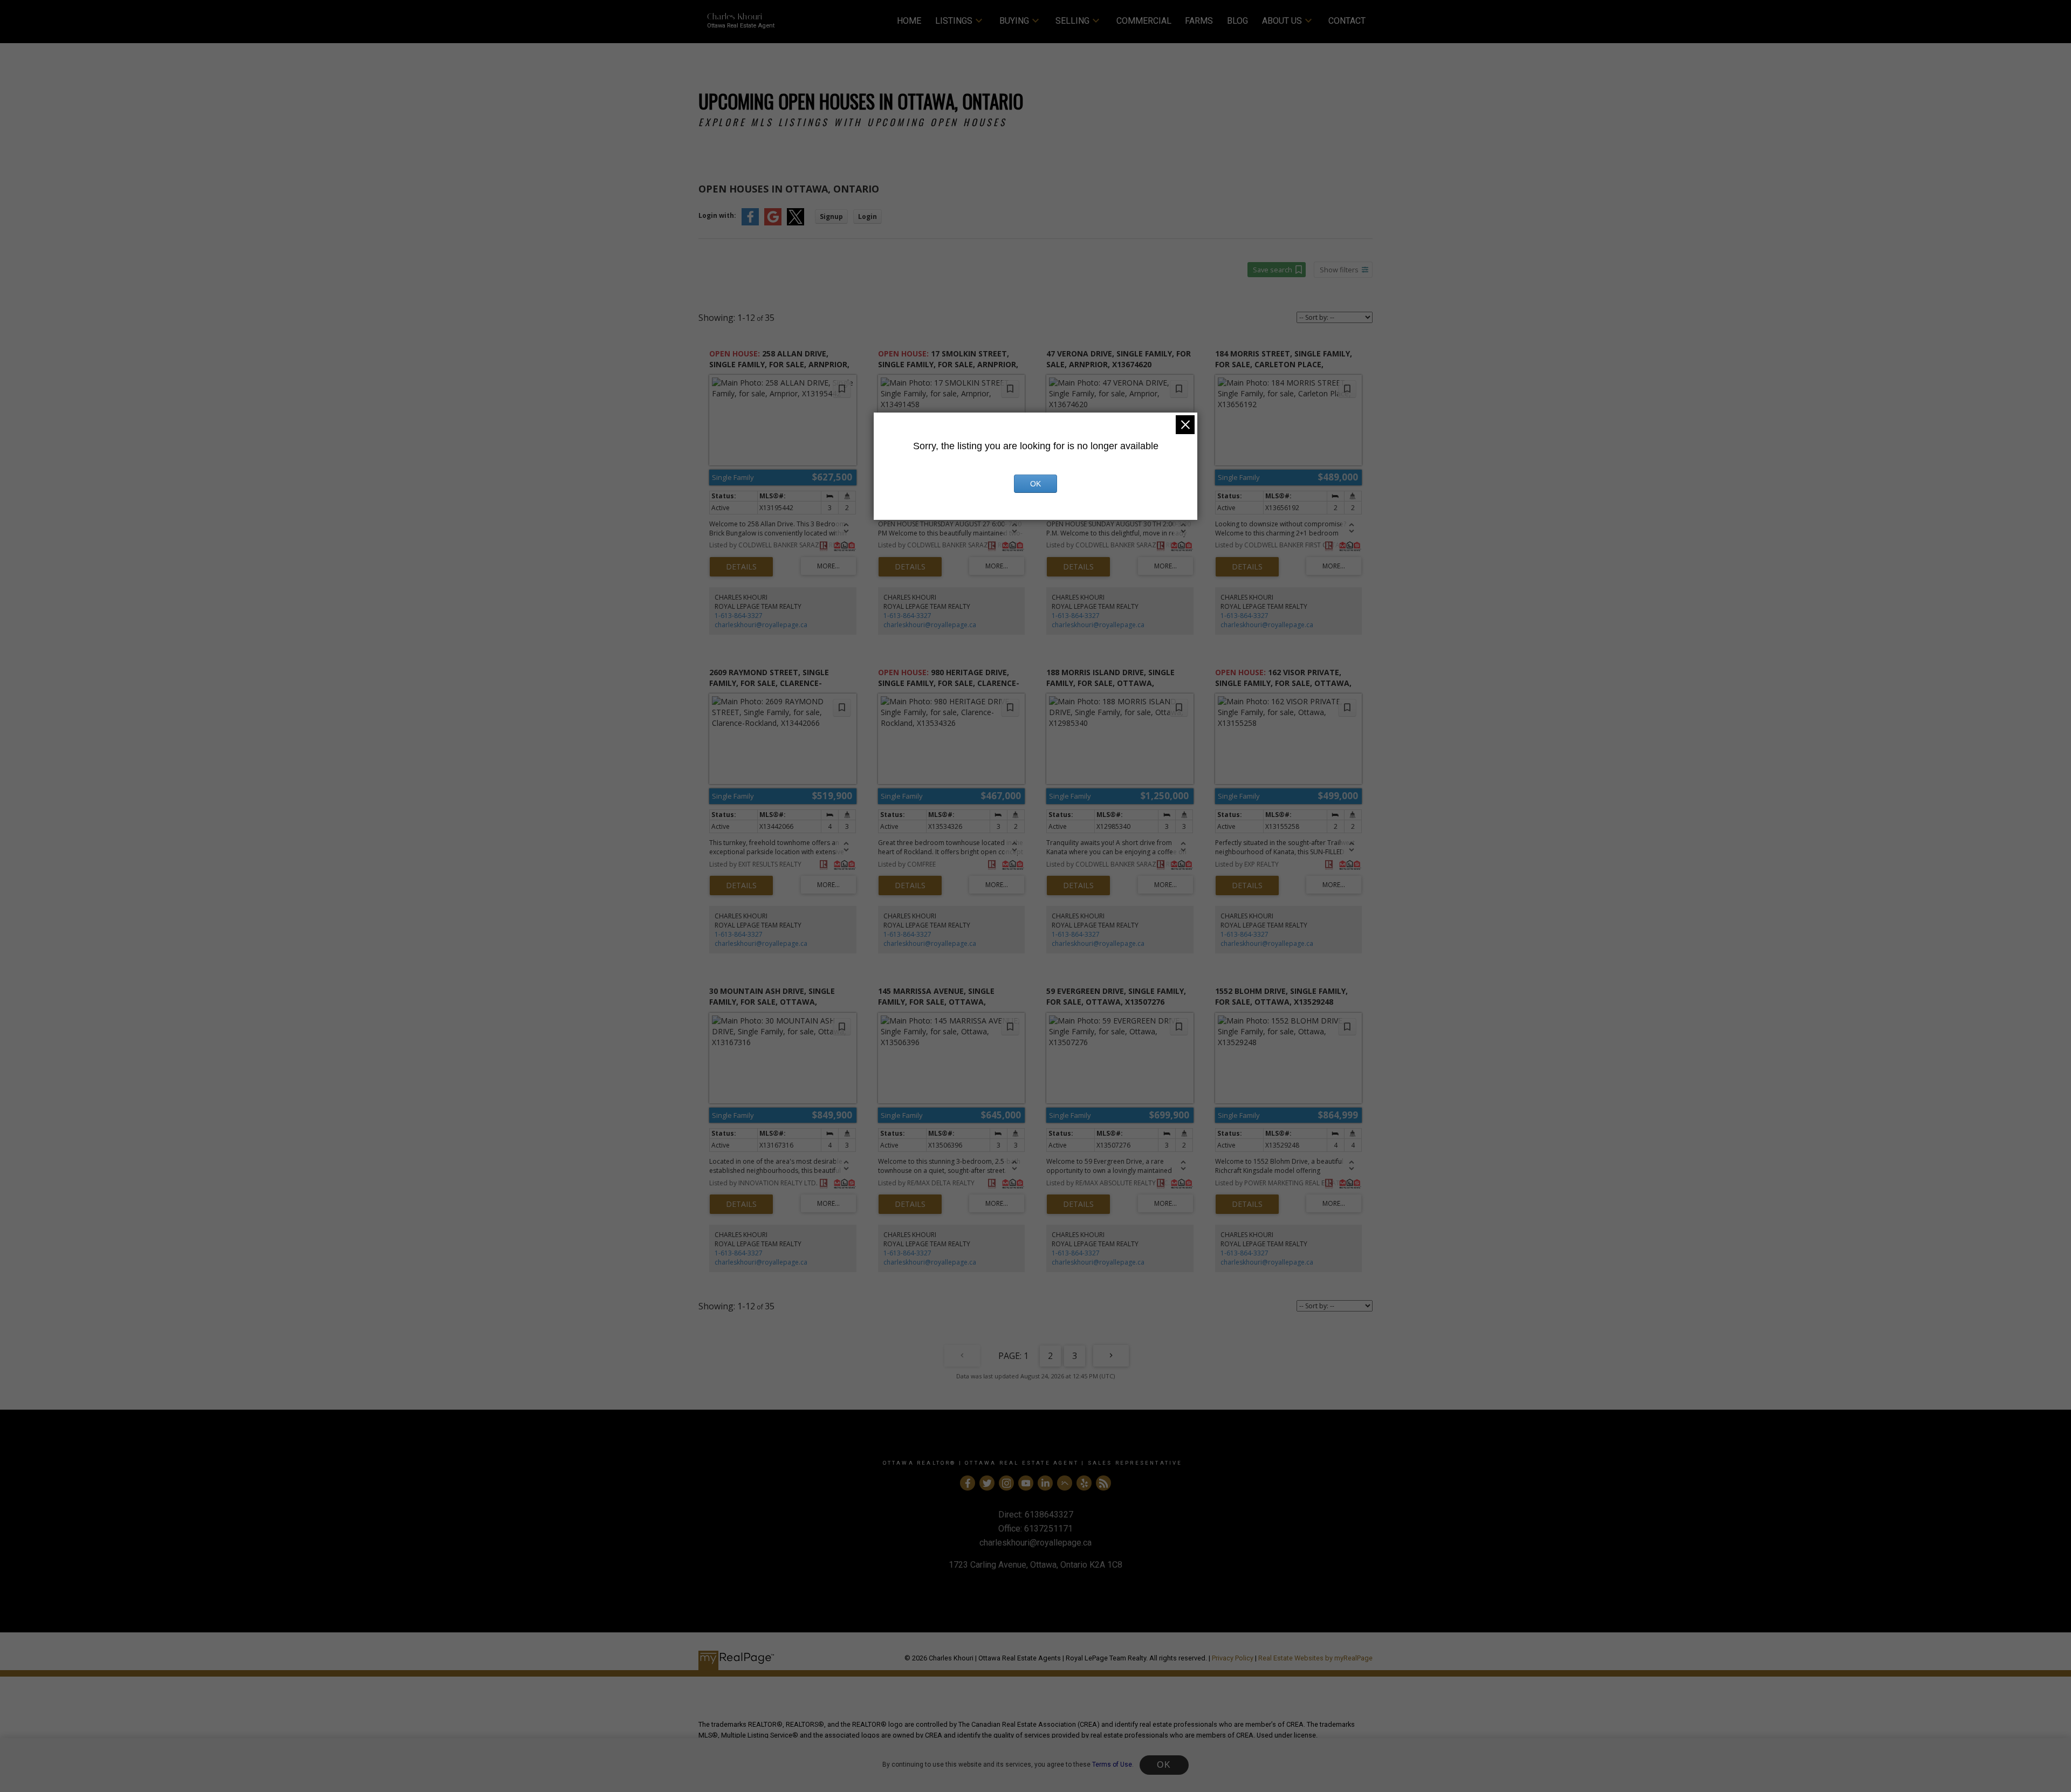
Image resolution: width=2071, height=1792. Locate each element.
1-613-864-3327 (739, 616)
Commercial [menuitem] (1144, 21)
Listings (954, 21)
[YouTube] (1026, 1483)
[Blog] (1103, 1483)
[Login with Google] (773, 223)
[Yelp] (1084, 1483)
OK (1164, 1765)
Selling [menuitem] (1072, 21)
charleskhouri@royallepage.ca (761, 625)
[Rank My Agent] (1065, 1483)
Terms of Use (1112, 1764)
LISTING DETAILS (741, 567)
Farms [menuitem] (1199, 21)
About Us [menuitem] (1282, 21)
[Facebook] (968, 1483)
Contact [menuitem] (1347, 21)
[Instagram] (1006, 1483)
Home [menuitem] (909, 21)
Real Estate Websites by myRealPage (1315, 1658)
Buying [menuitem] (1014, 21)
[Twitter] (987, 1483)
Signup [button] (831, 217)
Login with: (717, 215)
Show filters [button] (1339, 270)
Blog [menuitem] (1237, 21)
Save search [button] (1273, 270)
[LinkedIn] (1045, 1483)
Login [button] (868, 217)
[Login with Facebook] (750, 223)
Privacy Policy (1233, 1658)
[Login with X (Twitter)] (796, 223)
